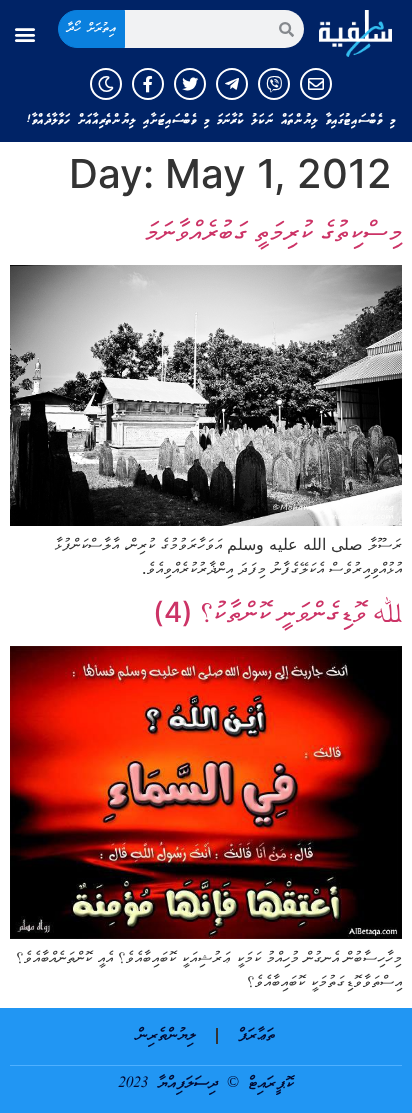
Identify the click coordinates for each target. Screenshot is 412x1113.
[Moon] (106, 84)
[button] (24, 34)
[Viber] (274, 84)
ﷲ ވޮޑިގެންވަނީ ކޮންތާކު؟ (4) (277, 612)
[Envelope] (316, 84)
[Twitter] (190, 84)
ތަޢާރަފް (256, 1036)
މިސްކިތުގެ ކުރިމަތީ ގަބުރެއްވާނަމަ (273, 231)
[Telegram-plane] (232, 84)
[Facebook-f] (148, 84)
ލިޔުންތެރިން (166, 1036)
